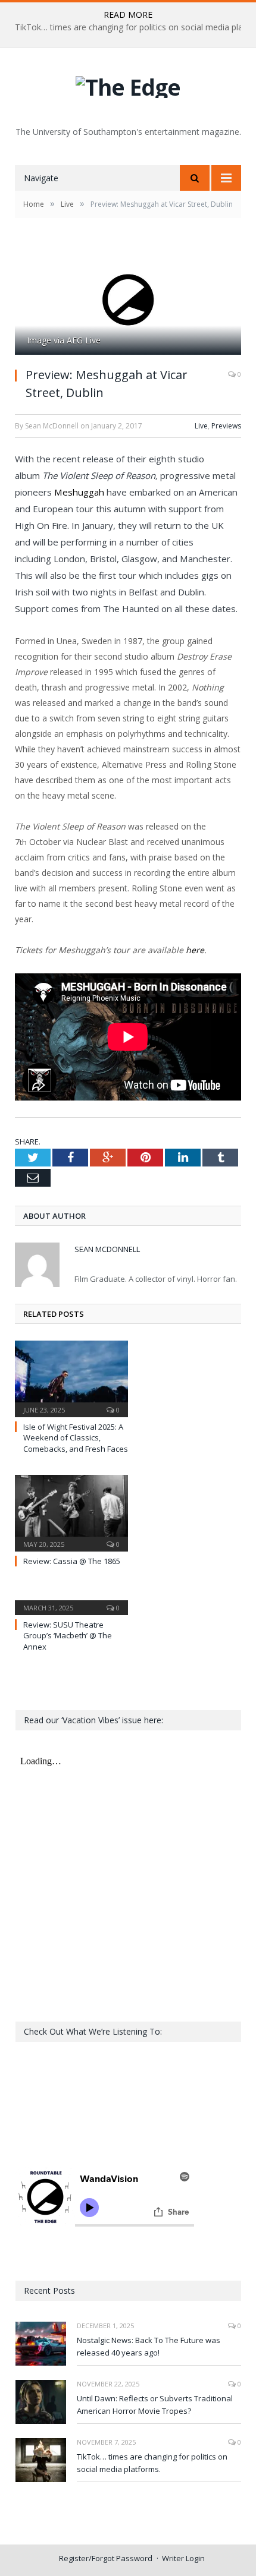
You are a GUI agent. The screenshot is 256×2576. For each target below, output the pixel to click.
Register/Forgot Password (106, 2558)
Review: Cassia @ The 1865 (72, 1561)
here (195, 950)
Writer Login (183, 2558)
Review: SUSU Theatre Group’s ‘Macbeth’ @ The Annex (68, 1635)
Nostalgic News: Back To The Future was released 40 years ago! (149, 2346)
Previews (226, 426)
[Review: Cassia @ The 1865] (71, 1512)
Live (201, 426)
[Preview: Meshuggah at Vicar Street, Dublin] (128, 300)
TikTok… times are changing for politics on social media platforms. (152, 2463)
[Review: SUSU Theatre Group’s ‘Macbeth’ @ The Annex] (71, 1600)
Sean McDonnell (107, 1249)
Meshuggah (79, 492)
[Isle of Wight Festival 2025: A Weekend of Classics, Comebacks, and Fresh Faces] (71, 1377)
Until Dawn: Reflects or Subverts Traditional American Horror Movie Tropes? (155, 2405)
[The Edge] (128, 84)
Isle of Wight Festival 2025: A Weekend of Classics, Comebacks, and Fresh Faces (76, 1437)
